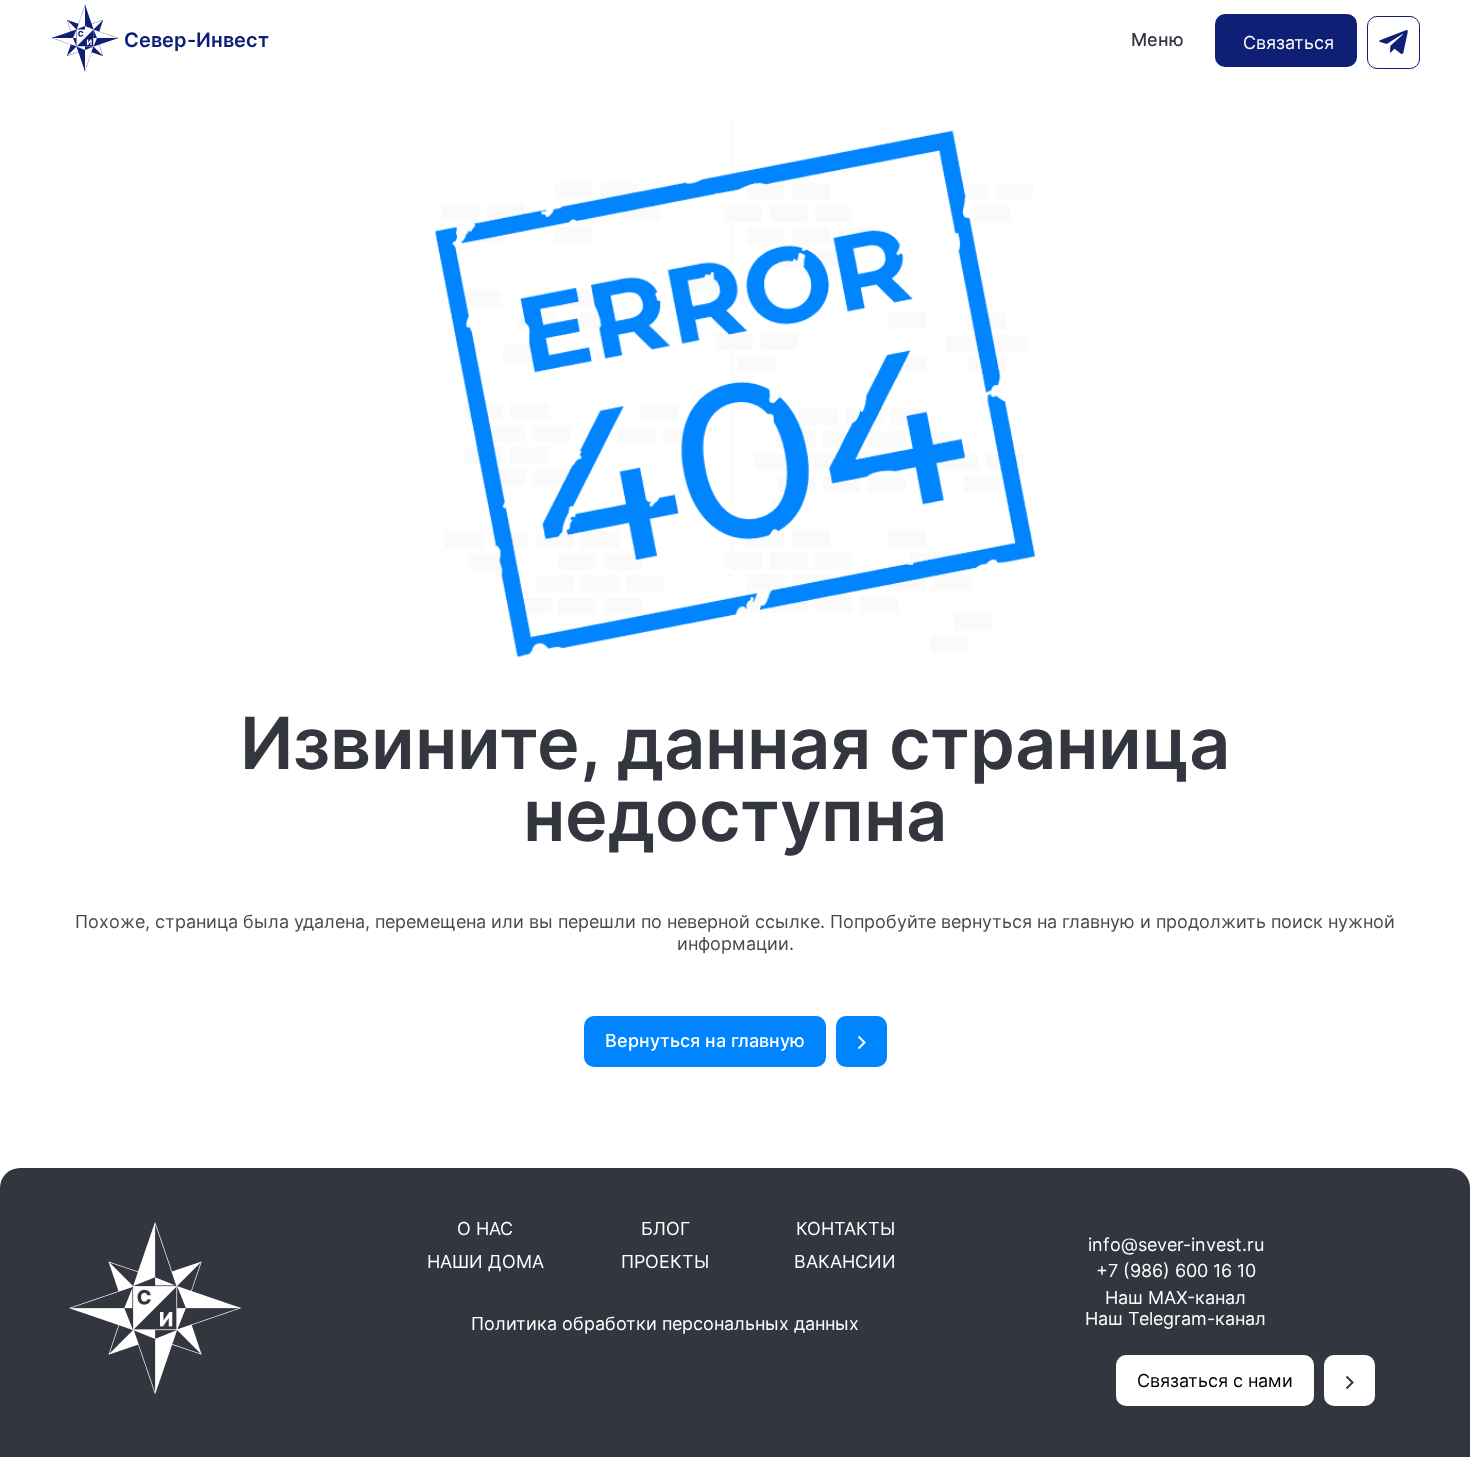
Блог (665, 1228)
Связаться (1288, 42)
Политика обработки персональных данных (665, 1323)
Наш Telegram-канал (1175, 1318)
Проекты (665, 1261)
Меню (1157, 39)
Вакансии (845, 1261)
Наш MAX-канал (1175, 1297)
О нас (485, 1228)
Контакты (845, 1228)
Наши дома (485, 1261)
